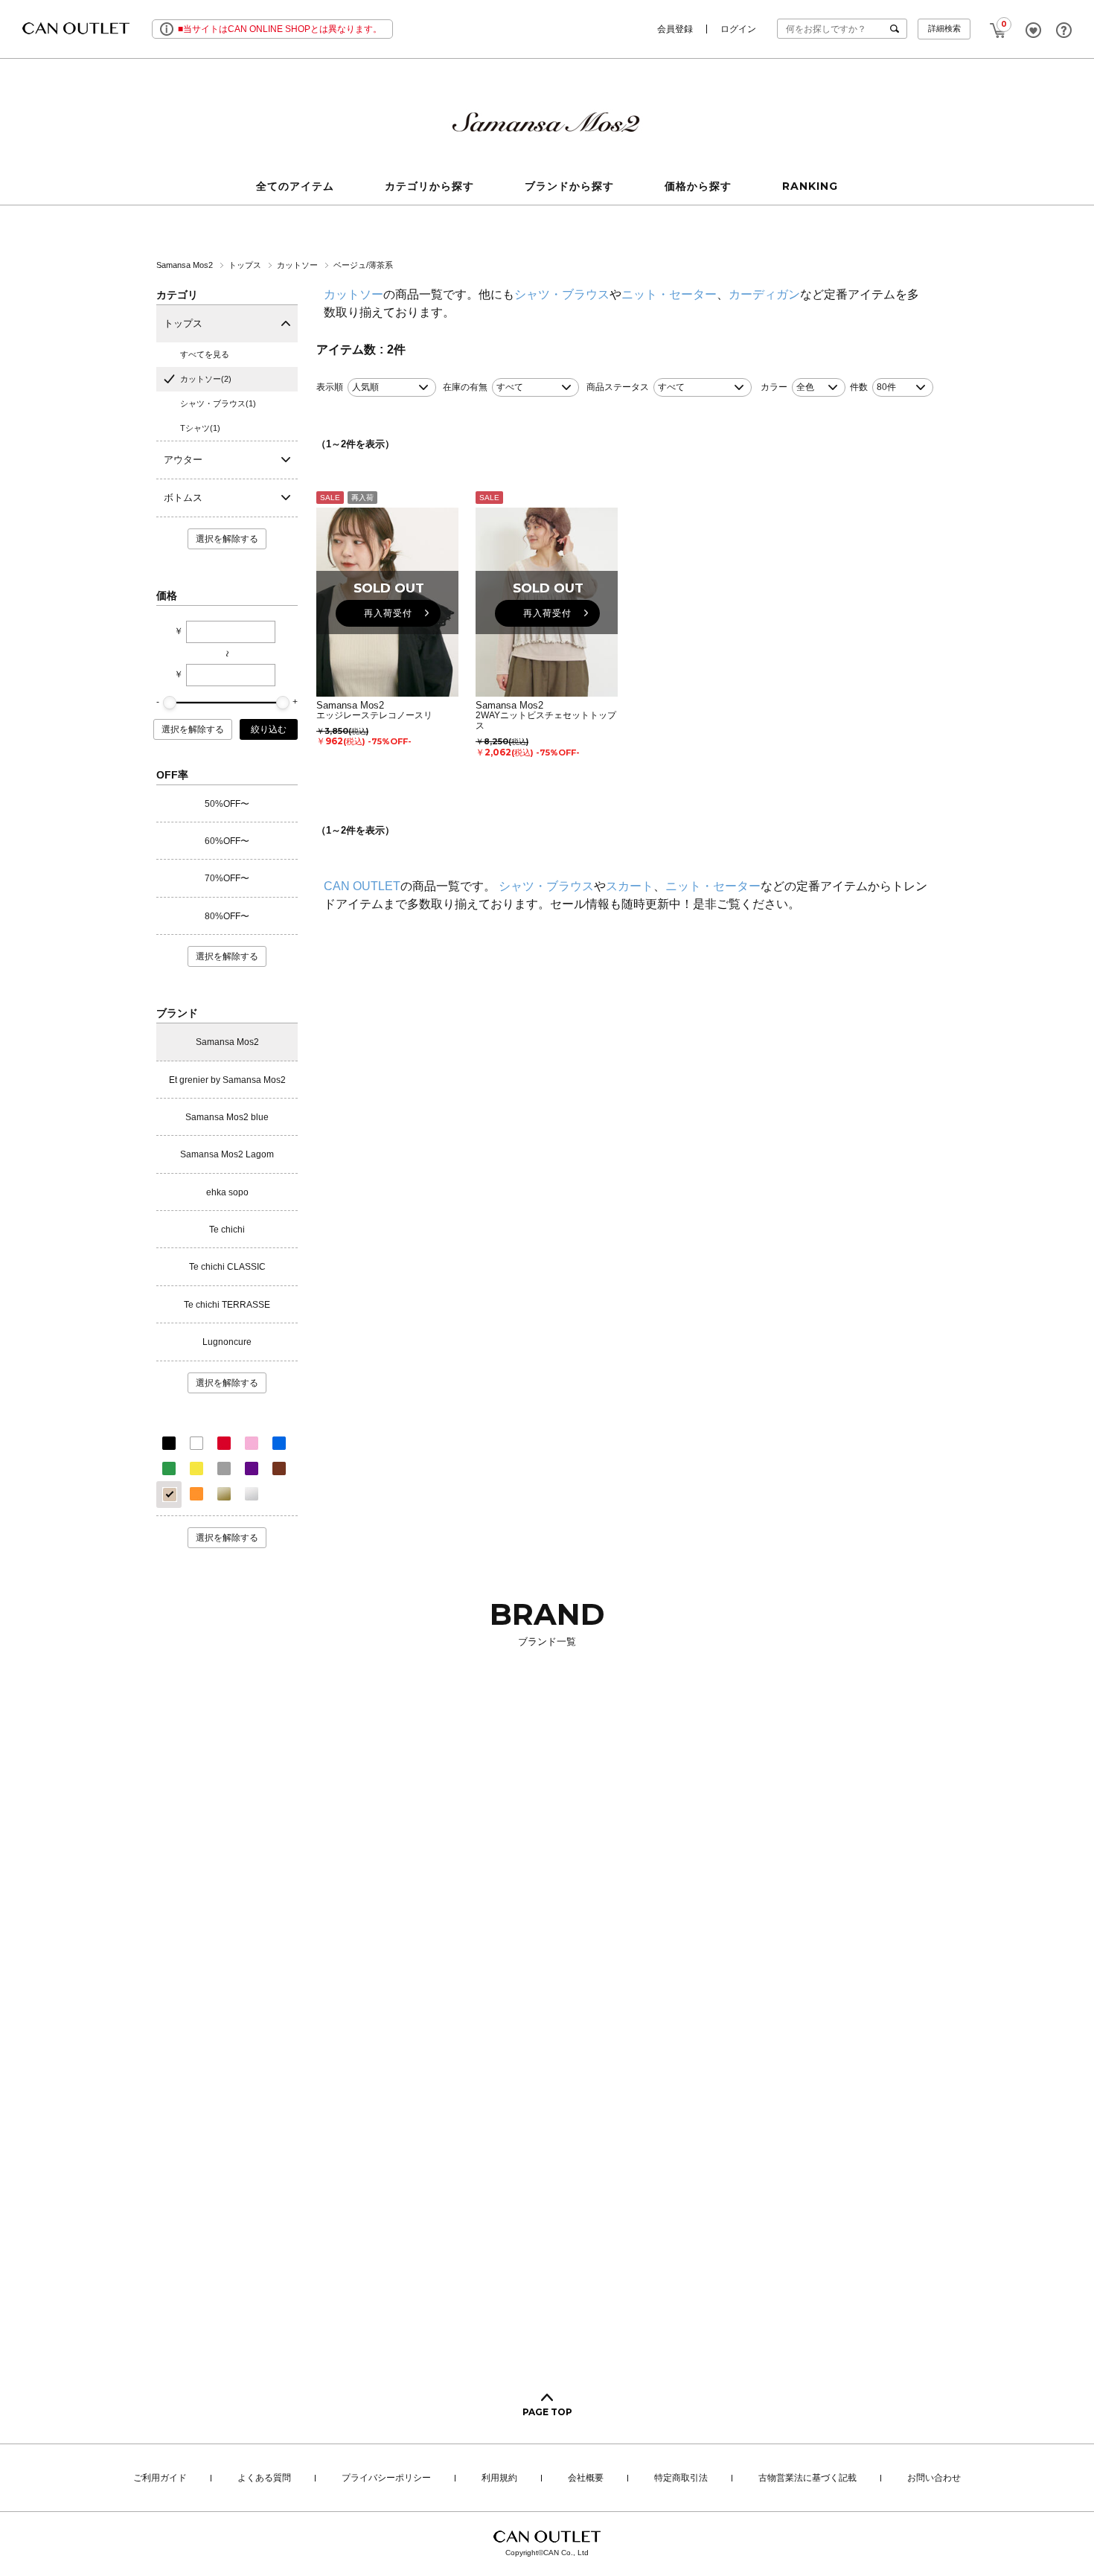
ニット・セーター (669, 294)
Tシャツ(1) (200, 428)
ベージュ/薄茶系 (363, 265)
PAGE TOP (547, 2412)
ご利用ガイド (160, 2478)
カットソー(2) (206, 379)
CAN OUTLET (362, 886)
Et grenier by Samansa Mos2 (227, 1080)
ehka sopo (227, 1192)
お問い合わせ (934, 2478)
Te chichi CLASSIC (227, 1267)
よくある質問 (264, 2478)
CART (998, 26)
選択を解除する (227, 539)
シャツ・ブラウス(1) (218, 403)
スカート (630, 886)
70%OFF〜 (227, 878)
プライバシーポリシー (386, 2478)
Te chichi (227, 1230)
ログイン (738, 29)
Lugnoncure (227, 1342)
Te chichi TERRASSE (227, 1305)
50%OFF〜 (227, 804)
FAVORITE (1033, 30)
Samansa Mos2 (186, 265)
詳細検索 (944, 28)
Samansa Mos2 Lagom (227, 1154)
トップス (246, 265)
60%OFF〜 (227, 841)
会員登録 (675, 29)
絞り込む (269, 729)
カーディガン (764, 294)
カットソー (298, 265)
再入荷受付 (388, 613)
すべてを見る (205, 354)
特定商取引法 (681, 2478)
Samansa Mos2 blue (227, 1117)
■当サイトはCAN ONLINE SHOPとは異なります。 (280, 29)
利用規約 (499, 2478)
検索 (898, 29)
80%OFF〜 (227, 916)
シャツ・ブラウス (562, 294)
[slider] (170, 703)
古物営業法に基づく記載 (807, 2478)
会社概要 (586, 2478)
